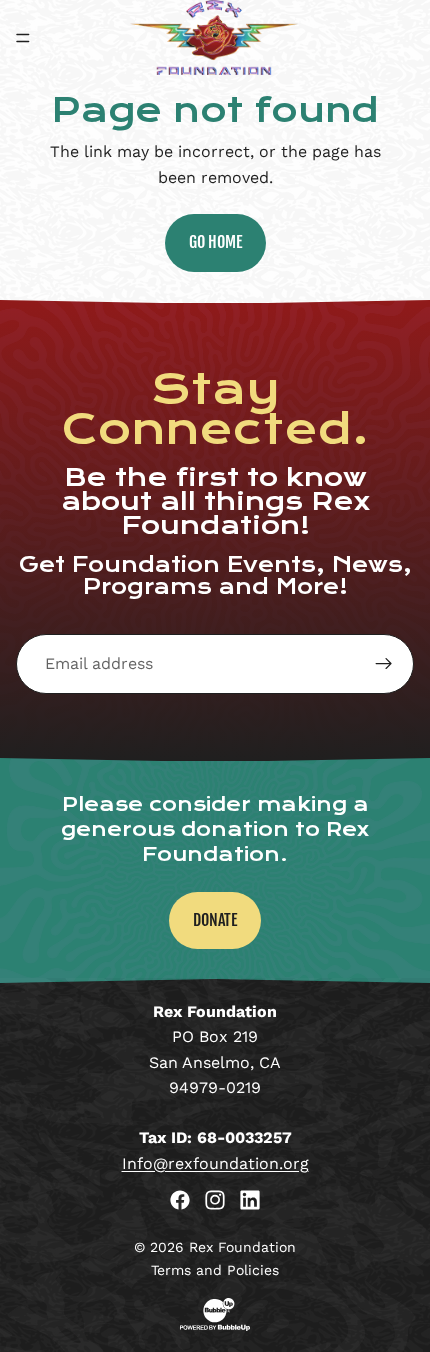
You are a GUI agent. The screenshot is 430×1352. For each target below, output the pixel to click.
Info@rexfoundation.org (215, 1163)
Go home (215, 242)
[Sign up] (384, 664)
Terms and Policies (215, 1270)
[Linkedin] (250, 1200)
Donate (215, 920)
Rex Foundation (242, 1247)
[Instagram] (215, 1200)
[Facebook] (180, 1200)
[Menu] (23, 38)
